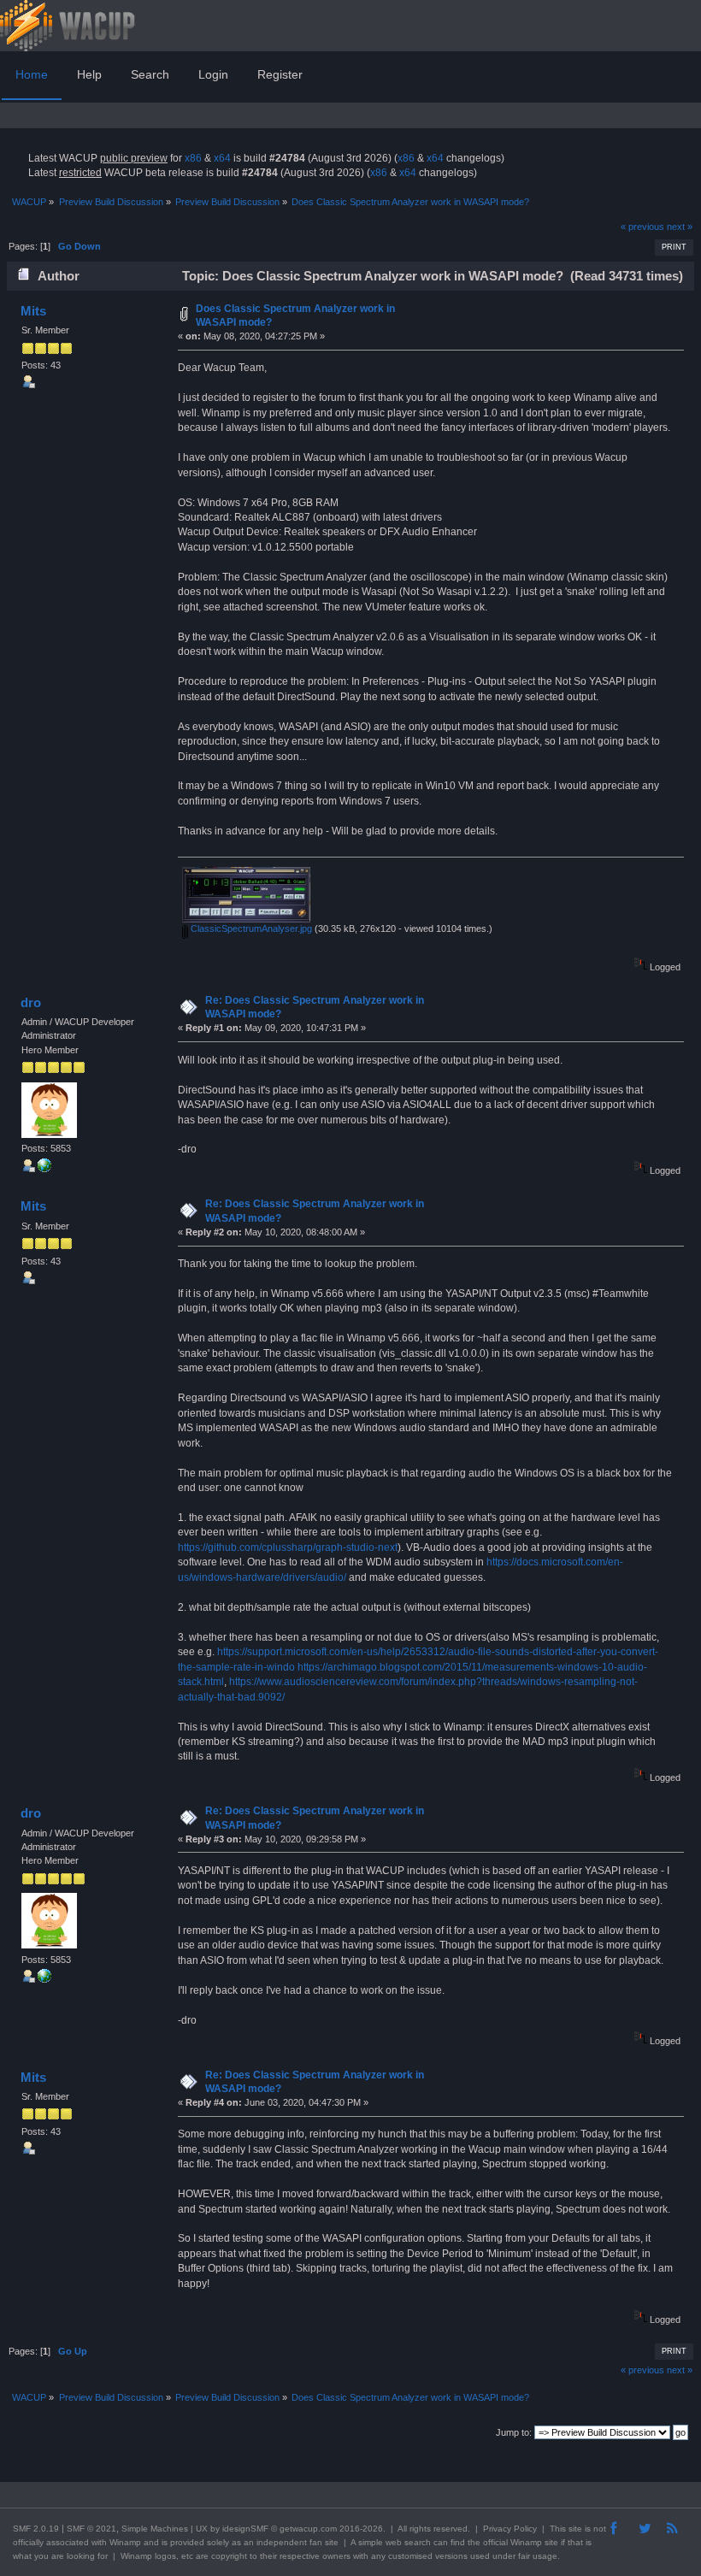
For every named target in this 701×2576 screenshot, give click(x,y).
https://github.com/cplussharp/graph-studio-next (288, 1547)
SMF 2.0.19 (36, 2529)
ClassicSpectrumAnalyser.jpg (250, 928)
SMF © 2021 (91, 2529)
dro (31, 1002)
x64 (222, 158)
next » (680, 227)
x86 (193, 158)
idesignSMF (245, 2529)
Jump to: (514, 2432)
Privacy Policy (510, 2529)
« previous (642, 227)
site (575, 2529)
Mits (33, 311)
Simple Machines (155, 2529)
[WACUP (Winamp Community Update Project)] (44, 1169)
